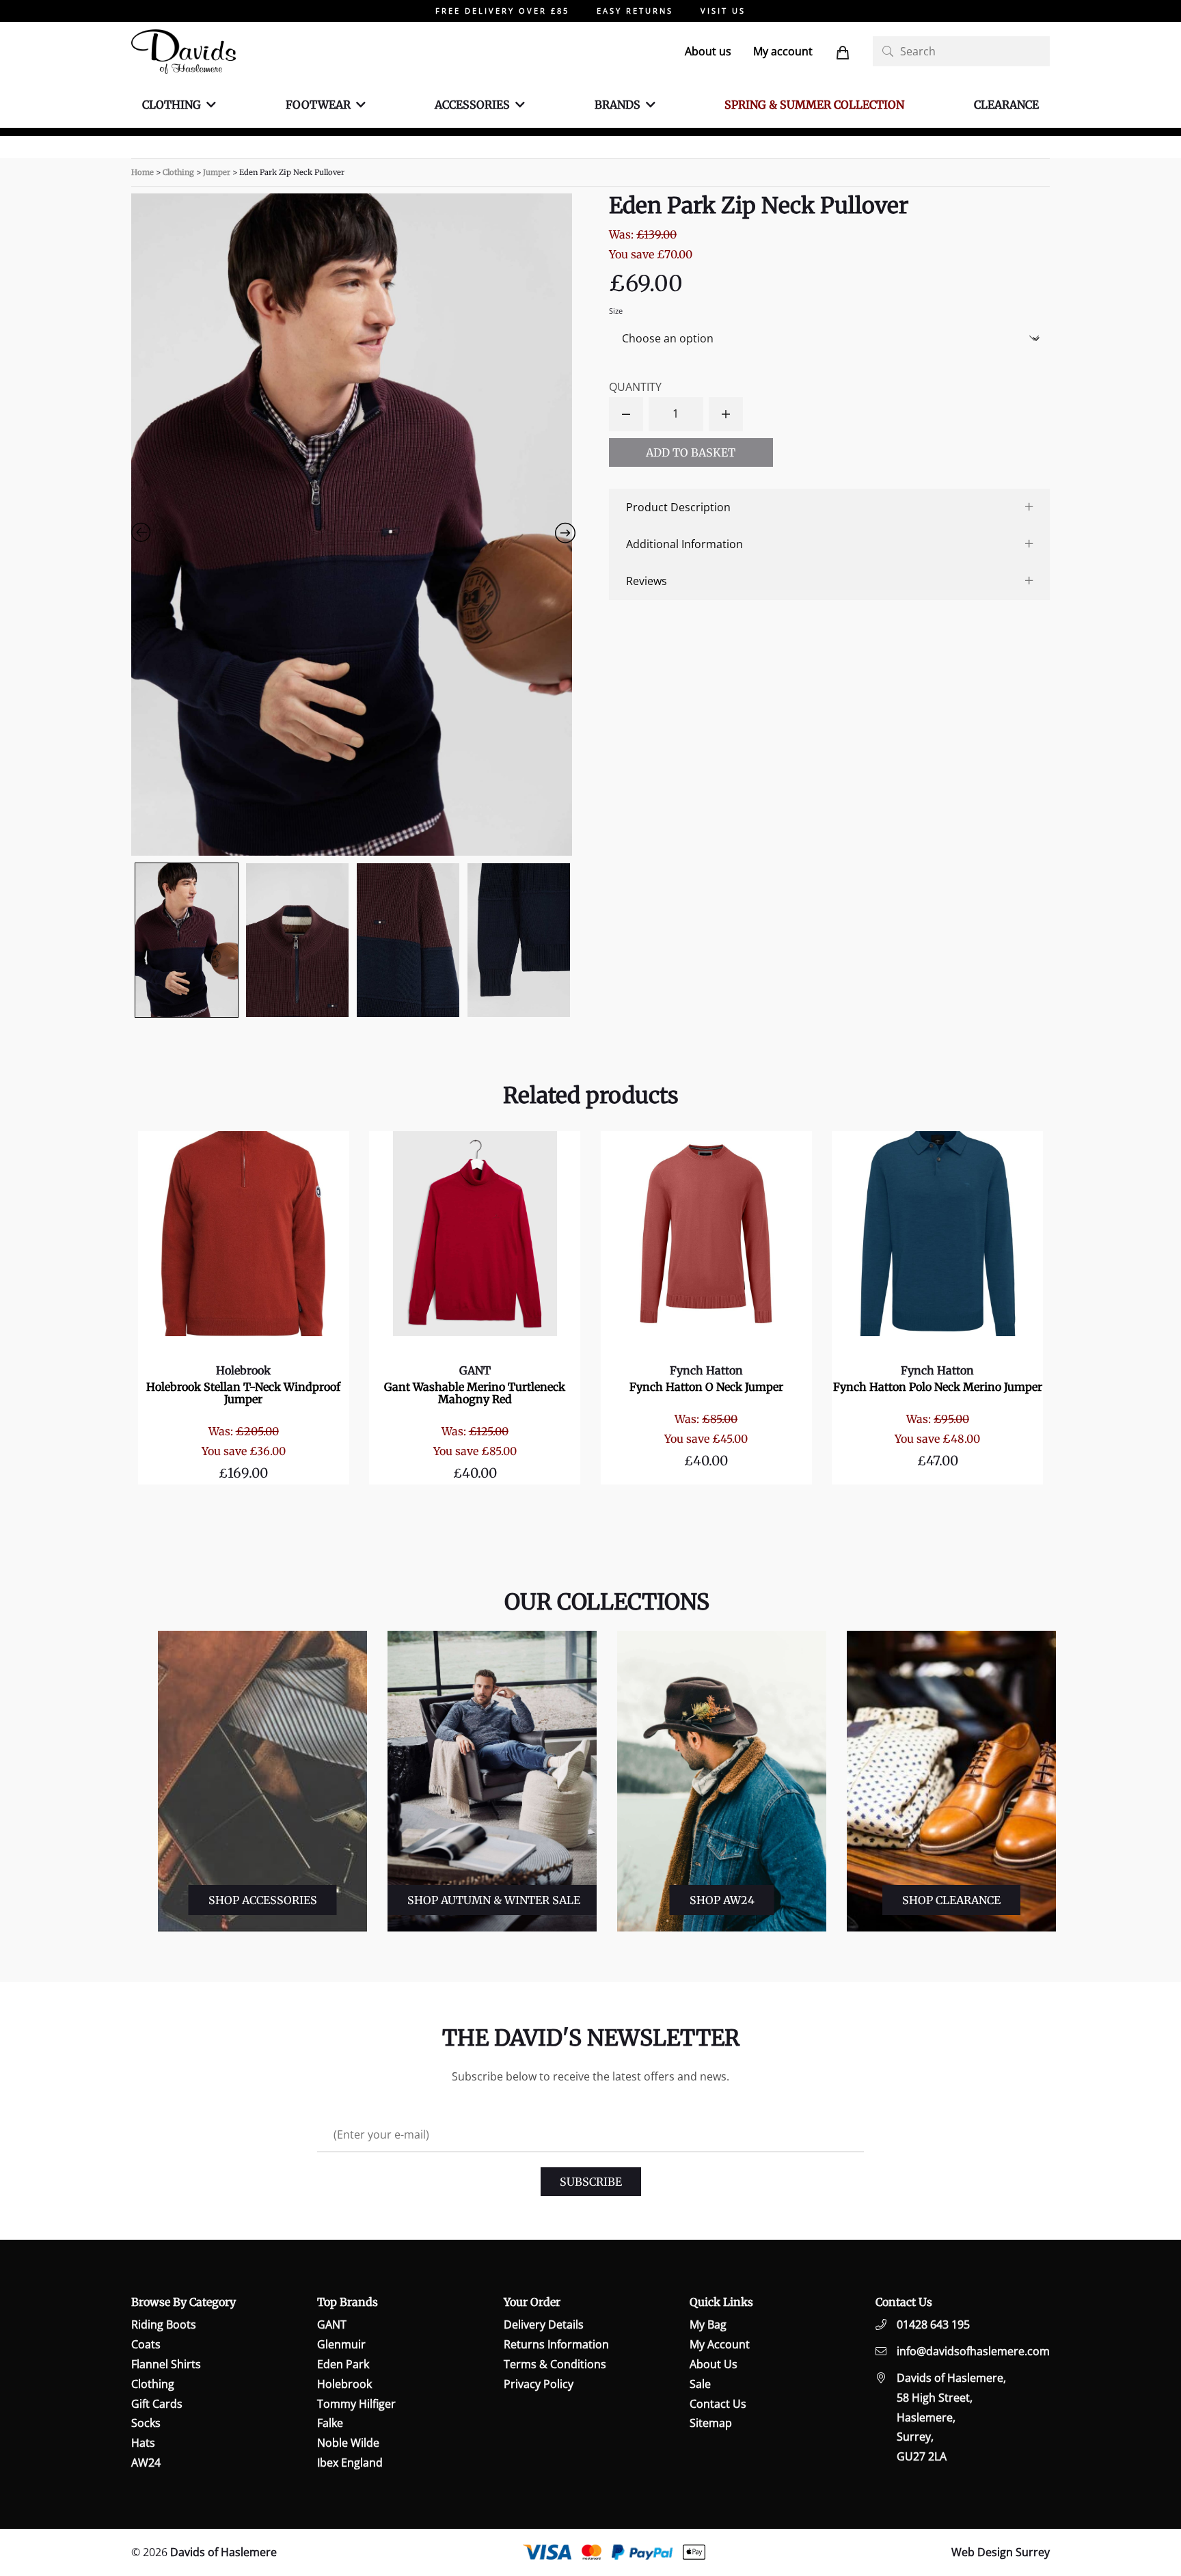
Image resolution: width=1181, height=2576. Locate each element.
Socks (146, 2423)
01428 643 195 (933, 2324)
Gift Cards (157, 2404)
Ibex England (350, 2463)
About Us (714, 2364)
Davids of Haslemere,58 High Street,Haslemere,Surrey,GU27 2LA (951, 2417)
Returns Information (556, 2344)
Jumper (217, 172)
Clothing (172, 105)
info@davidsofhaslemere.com (973, 2351)
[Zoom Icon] (352, 525)
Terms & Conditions (555, 2364)
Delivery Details (544, 2324)
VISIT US (723, 11)
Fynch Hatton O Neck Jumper (706, 1387)
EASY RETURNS (635, 11)
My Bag (708, 2324)
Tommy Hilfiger (356, 2404)
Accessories (472, 105)
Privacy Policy (539, 2384)
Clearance (1006, 105)
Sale (700, 2384)
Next (1063, 1781)
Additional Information (684, 544)
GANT (475, 1370)
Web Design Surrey (1001, 2552)
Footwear (318, 105)
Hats (143, 2443)
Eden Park (343, 2364)
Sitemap (711, 2423)
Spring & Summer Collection (814, 105)
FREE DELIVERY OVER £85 (502, 11)
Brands (617, 105)
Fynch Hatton (706, 1370)
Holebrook (243, 1370)
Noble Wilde (348, 2443)
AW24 (146, 2463)
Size (616, 311)
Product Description (678, 507)
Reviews (647, 581)
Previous (147, 1781)
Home (142, 172)
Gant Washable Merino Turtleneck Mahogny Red (475, 1393)
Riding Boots (164, 2324)
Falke (330, 2423)
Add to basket (691, 452)
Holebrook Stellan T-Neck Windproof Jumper (243, 1393)
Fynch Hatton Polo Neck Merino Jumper (938, 1387)
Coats (146, 2344)
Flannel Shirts (166, 2364)
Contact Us (718, 2404)
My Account (720, 2344)
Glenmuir (341, 2344)
